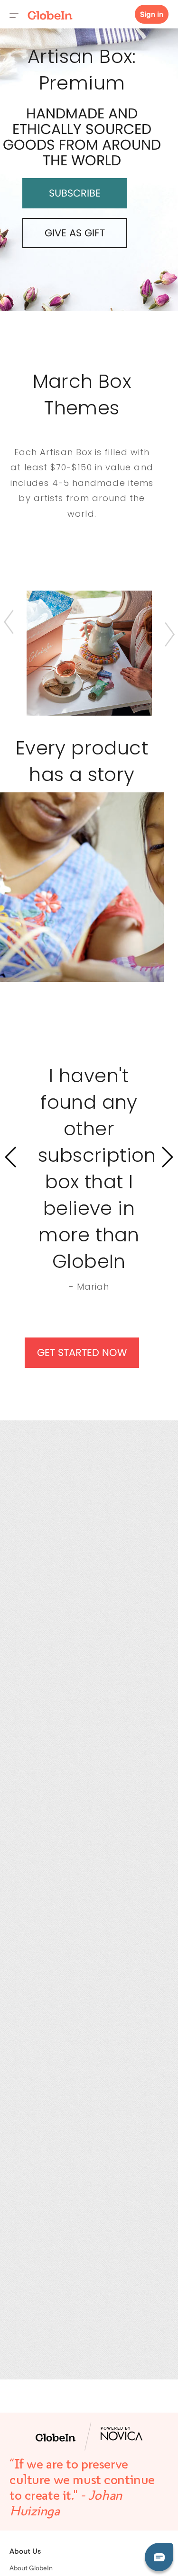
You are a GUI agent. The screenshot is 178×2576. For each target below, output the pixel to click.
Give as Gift (75, 233)
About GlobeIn (31, 2569)
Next (170, 634)
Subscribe (75, 193)
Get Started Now (82, 1352)
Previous (9, 622)
